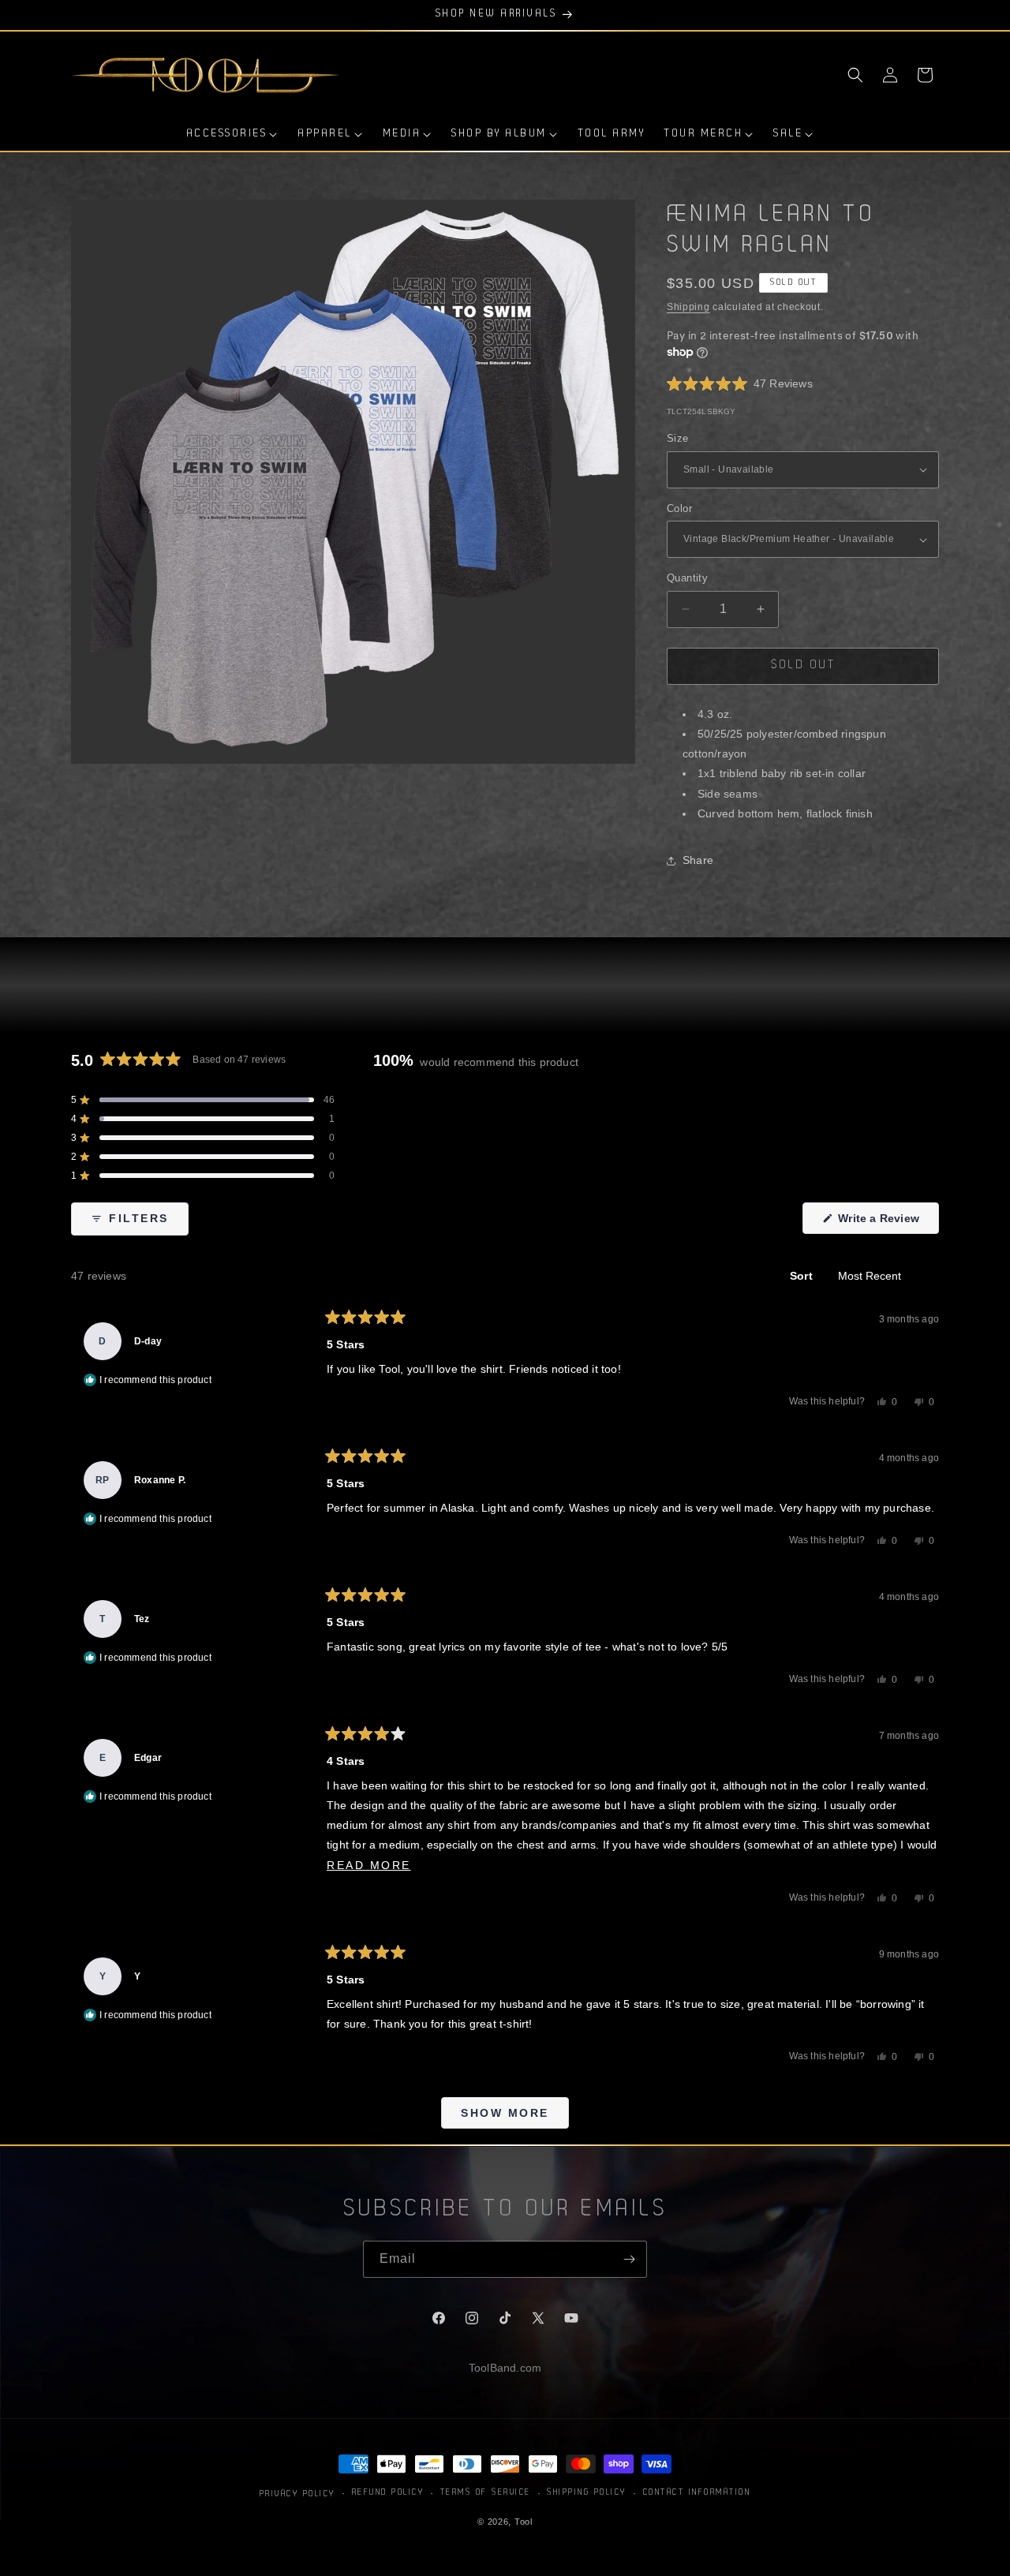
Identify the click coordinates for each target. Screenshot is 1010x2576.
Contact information (697, 2492)
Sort (803, 1276)
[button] (855, 75)
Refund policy (388, 2492)
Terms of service (486, 2492)
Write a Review (887, 1223)
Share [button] (698, 860)
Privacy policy (297, 2494)
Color (679, 508)
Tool (524, 2521)
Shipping (688, 307)
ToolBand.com (505, 2368)
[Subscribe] (629, 2259)
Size (678, 438)
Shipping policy (587, 2492)
